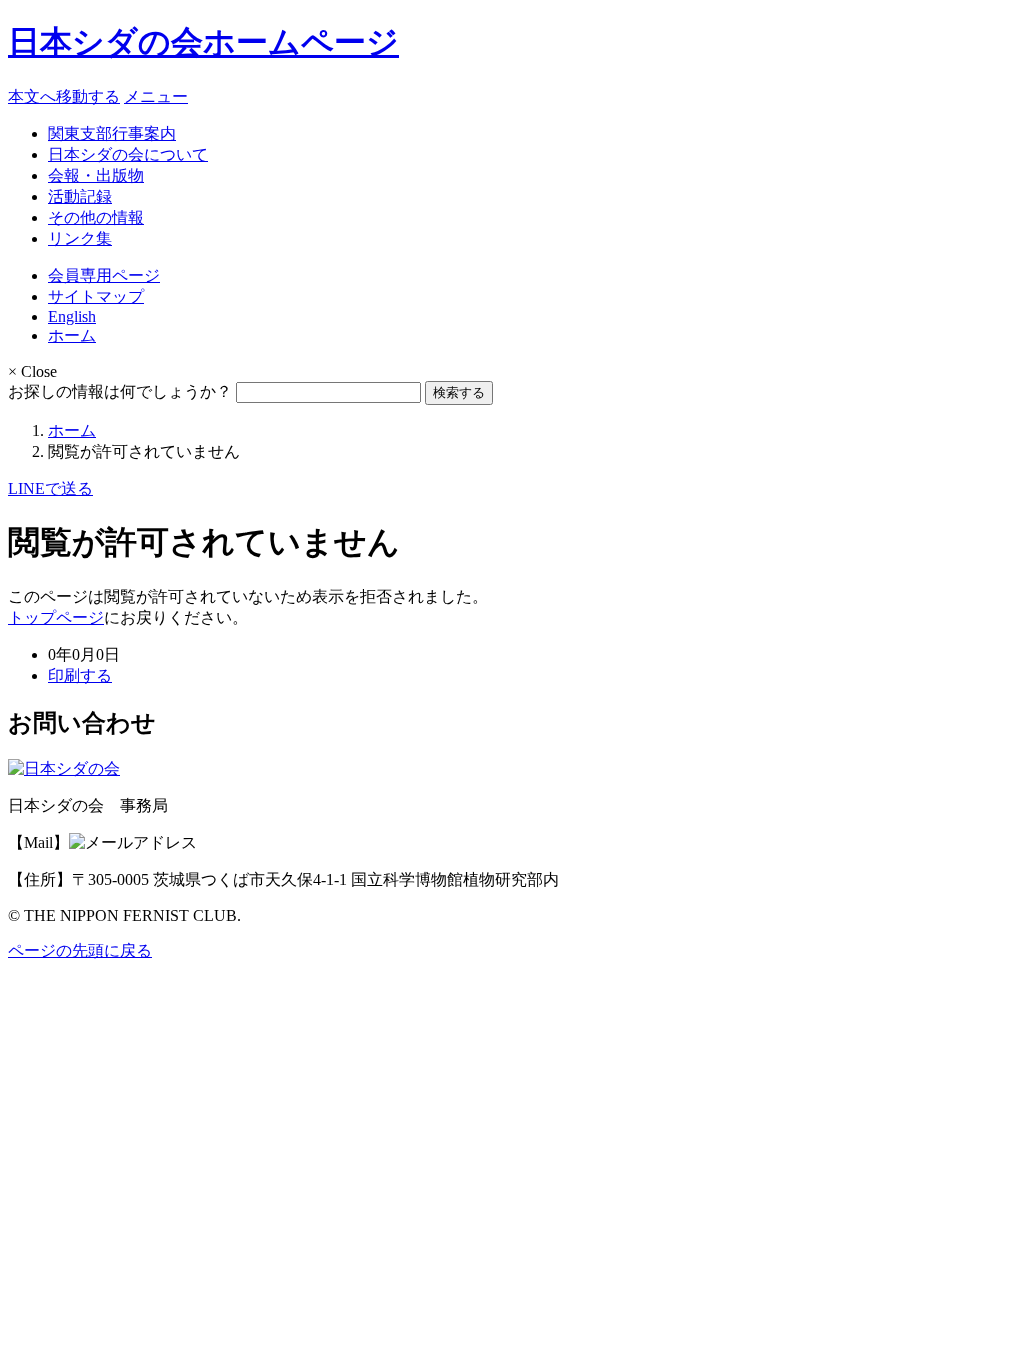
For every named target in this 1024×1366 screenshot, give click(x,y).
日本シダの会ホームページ (203, 42)
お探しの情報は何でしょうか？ (120, 391)
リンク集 (80, 238)
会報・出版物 (96, 175)
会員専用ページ (104, 275)
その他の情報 (96, 217)
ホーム (72, 335)
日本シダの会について (128, 154)
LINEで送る (50, 488)
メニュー (156, 96)
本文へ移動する (64, 96)
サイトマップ (96, 296)
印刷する (80, 675)
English (72, 316)
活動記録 (80, 196)
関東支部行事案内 (112, 133)
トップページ (56, 617)
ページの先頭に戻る (80, 950)
